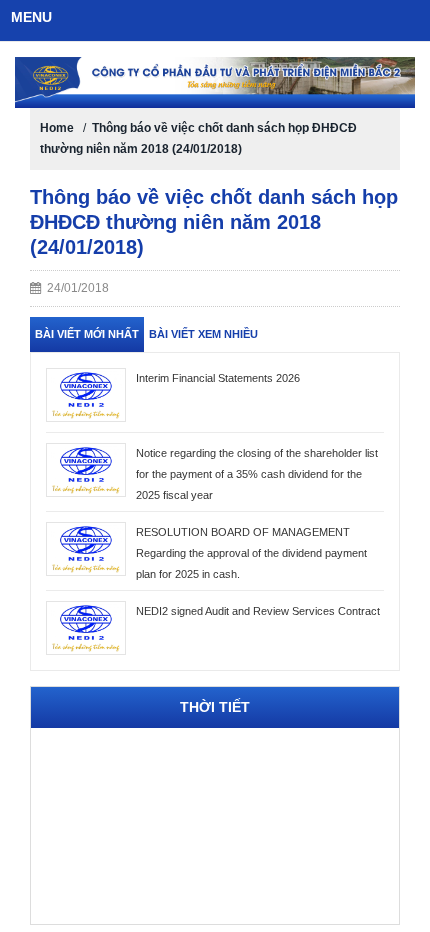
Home (57, 128)
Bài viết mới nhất (87, 334)
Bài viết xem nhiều (203, 334)
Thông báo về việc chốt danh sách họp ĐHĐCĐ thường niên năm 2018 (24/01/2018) (214, 222)
